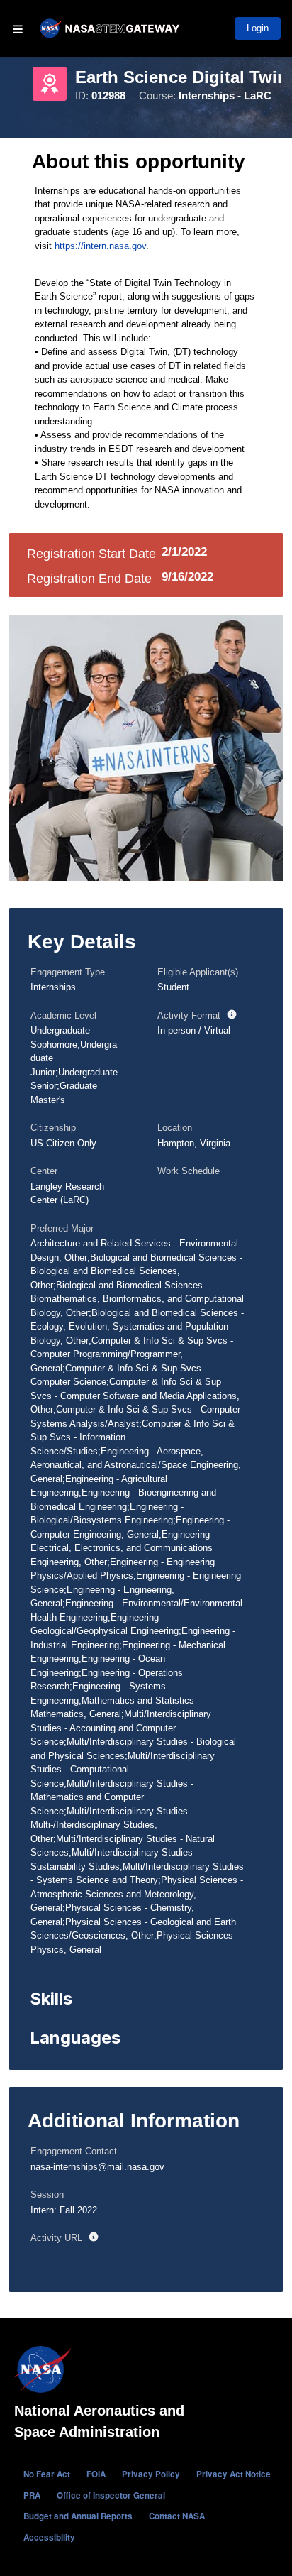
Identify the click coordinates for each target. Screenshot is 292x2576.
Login (258, 28)
